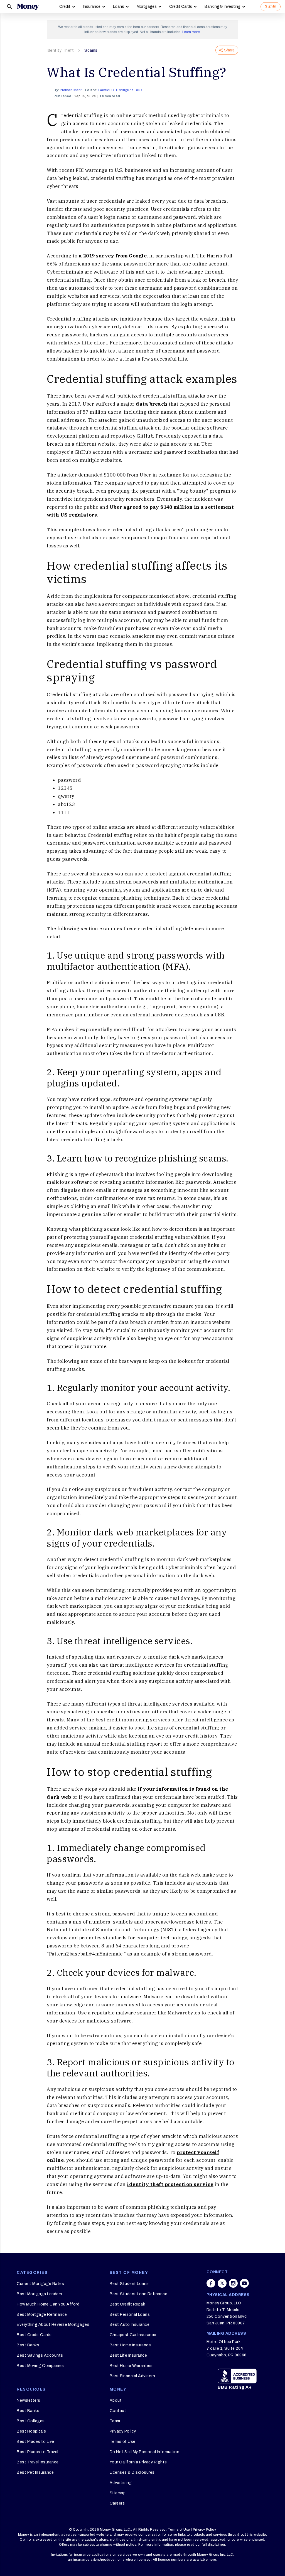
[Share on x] (222, 2283)
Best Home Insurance (130, 2345)
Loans (119, 7)
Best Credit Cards (34, 2335)
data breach (152, 404)
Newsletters (29, 2400)
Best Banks (28, 2345)
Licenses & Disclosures (132, 2472)
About (116, 2400)
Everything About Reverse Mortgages (53, 2325)
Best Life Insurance (128, 2355)
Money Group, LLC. (116, 2530)
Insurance (92, 7)
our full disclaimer (210, 2545)
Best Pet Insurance (35, 2472)
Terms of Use (123, 2442)
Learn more (191, 32)
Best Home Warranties (131, 2366)
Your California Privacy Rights (138, 2462)
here (212, 2560)
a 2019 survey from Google (113, 256)
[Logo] (28, 7)
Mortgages (147, 7)
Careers (117, 2503)
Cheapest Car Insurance (133, 2335)
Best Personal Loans (130, 2315)
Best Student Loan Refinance (139, 2294)
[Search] (9, 7)
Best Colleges (31, 2421)
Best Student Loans (129, 2284)
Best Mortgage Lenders (40, 2294)
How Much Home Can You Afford (48, 2304)
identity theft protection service (170, 2184)
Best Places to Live (35, 2442)
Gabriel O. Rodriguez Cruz (121, 90)
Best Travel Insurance (38, 2462)
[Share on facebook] (211, 2283)
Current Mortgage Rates (40, 2284)
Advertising (121, 2483)
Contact (118, 2411)
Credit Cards (181, 7)
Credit (65, 7)
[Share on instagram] (233, 2283)
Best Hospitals (31, 2431)
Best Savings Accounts (40, 2355)
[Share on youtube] (244, 2283)
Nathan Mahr (71, 90)
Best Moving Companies (40, 2366)
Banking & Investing (223, 7)
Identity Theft (60, 50)
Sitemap (118, 2493)
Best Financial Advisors (132, 2376)
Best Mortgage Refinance (42, 2315)
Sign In (271, 6)
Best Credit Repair (127, 2304)
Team (115, 2421)
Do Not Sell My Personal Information (145, 2452)
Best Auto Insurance (130, 2325)
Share (229, 50)
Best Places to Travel (38, 2452)
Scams (91, 50)
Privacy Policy (123, 2431)
